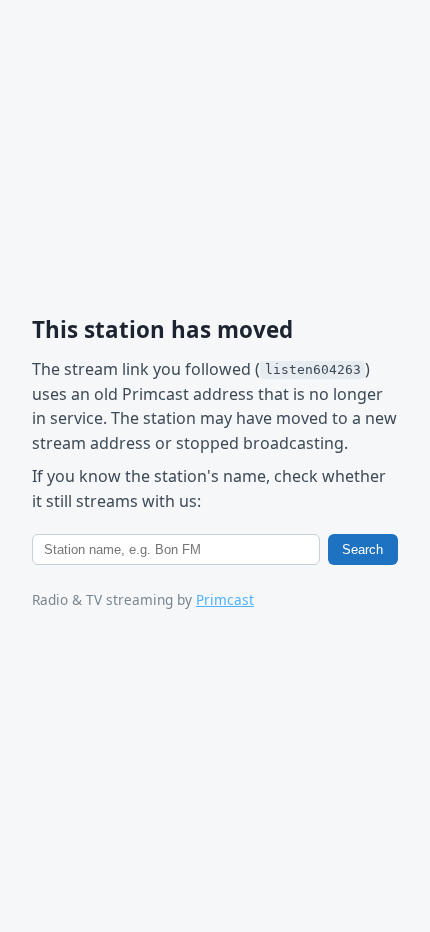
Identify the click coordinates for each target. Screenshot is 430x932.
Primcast (225, 599)
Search (362, 549)
